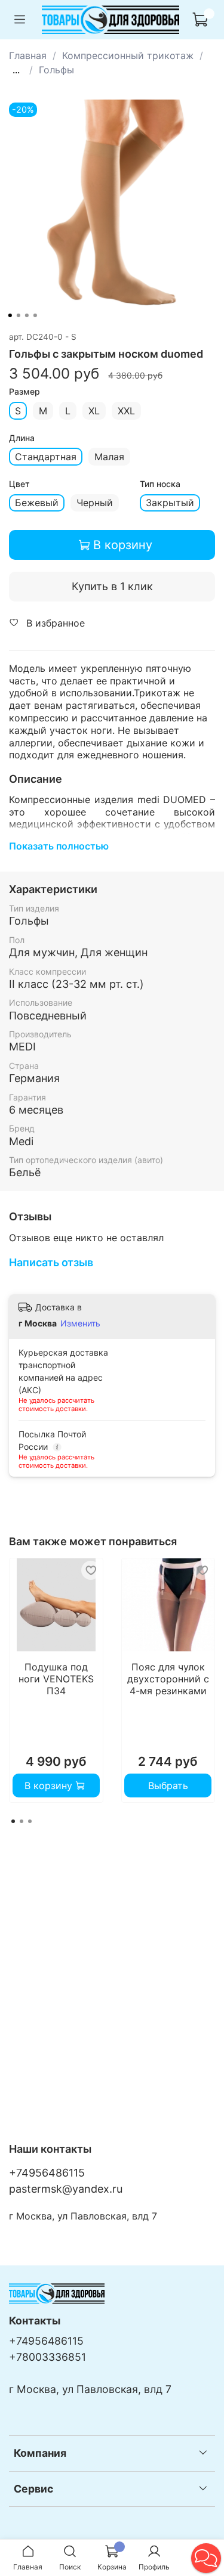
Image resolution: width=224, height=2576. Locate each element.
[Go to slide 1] (10, 315)
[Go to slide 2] (18, 315)
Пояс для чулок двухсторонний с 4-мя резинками (168, 1678)
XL (94, 411)
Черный (95, 503)
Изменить (80, 1323)
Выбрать (168, 1785)
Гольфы (56, 70)
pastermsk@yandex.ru (66, 2189)
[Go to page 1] (13, 1821)
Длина (22, 438)
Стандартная (46, 457)
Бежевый (37, 503)
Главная (28, 55)
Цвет (19, 484)
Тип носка (160, 484)
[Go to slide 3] (26, 315)
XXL (126, 411)
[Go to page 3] (30, 1821)
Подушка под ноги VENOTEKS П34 (56, 1678)
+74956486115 (47, 2173)
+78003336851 (47, 2357)
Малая (109, 457)
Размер (24, 392)
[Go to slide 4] (35, 315)
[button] (206, 2558)
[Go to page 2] (22, 1821)
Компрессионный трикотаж (128, 55)
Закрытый (170, 503)
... (16, 70)
